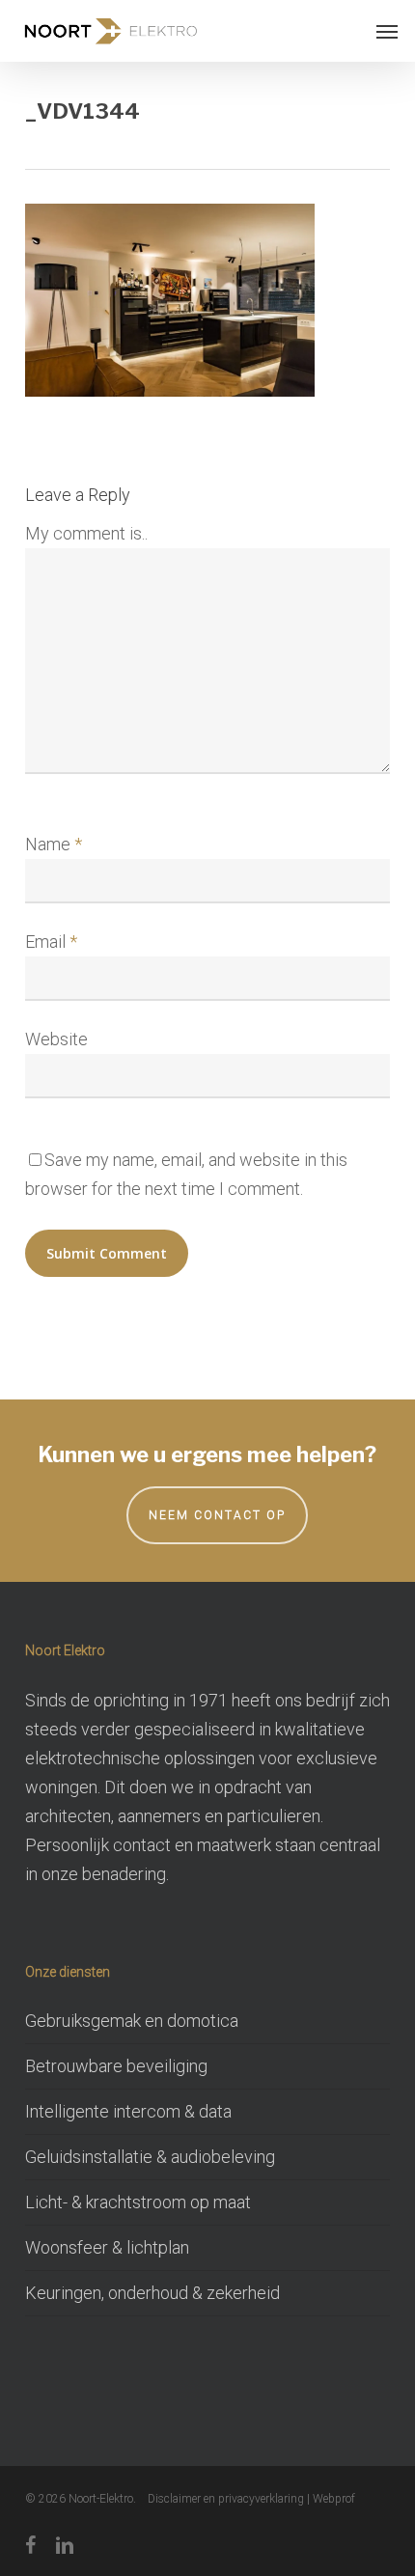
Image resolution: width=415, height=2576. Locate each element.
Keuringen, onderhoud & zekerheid (152, 2293)
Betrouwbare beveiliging (116, 2066)
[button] (387, 31)
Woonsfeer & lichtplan (107, 2247)
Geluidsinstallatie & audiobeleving (150, 2157)
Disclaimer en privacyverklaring (226, 2499)
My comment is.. (86, 533)
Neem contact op (217, 1515)
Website (56, 1039)
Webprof (334, 2499)
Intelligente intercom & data (128, 2111)
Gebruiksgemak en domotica (132, 2021)
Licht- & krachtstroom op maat (138, 2202)
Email (51, 942)
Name (54, 844)
